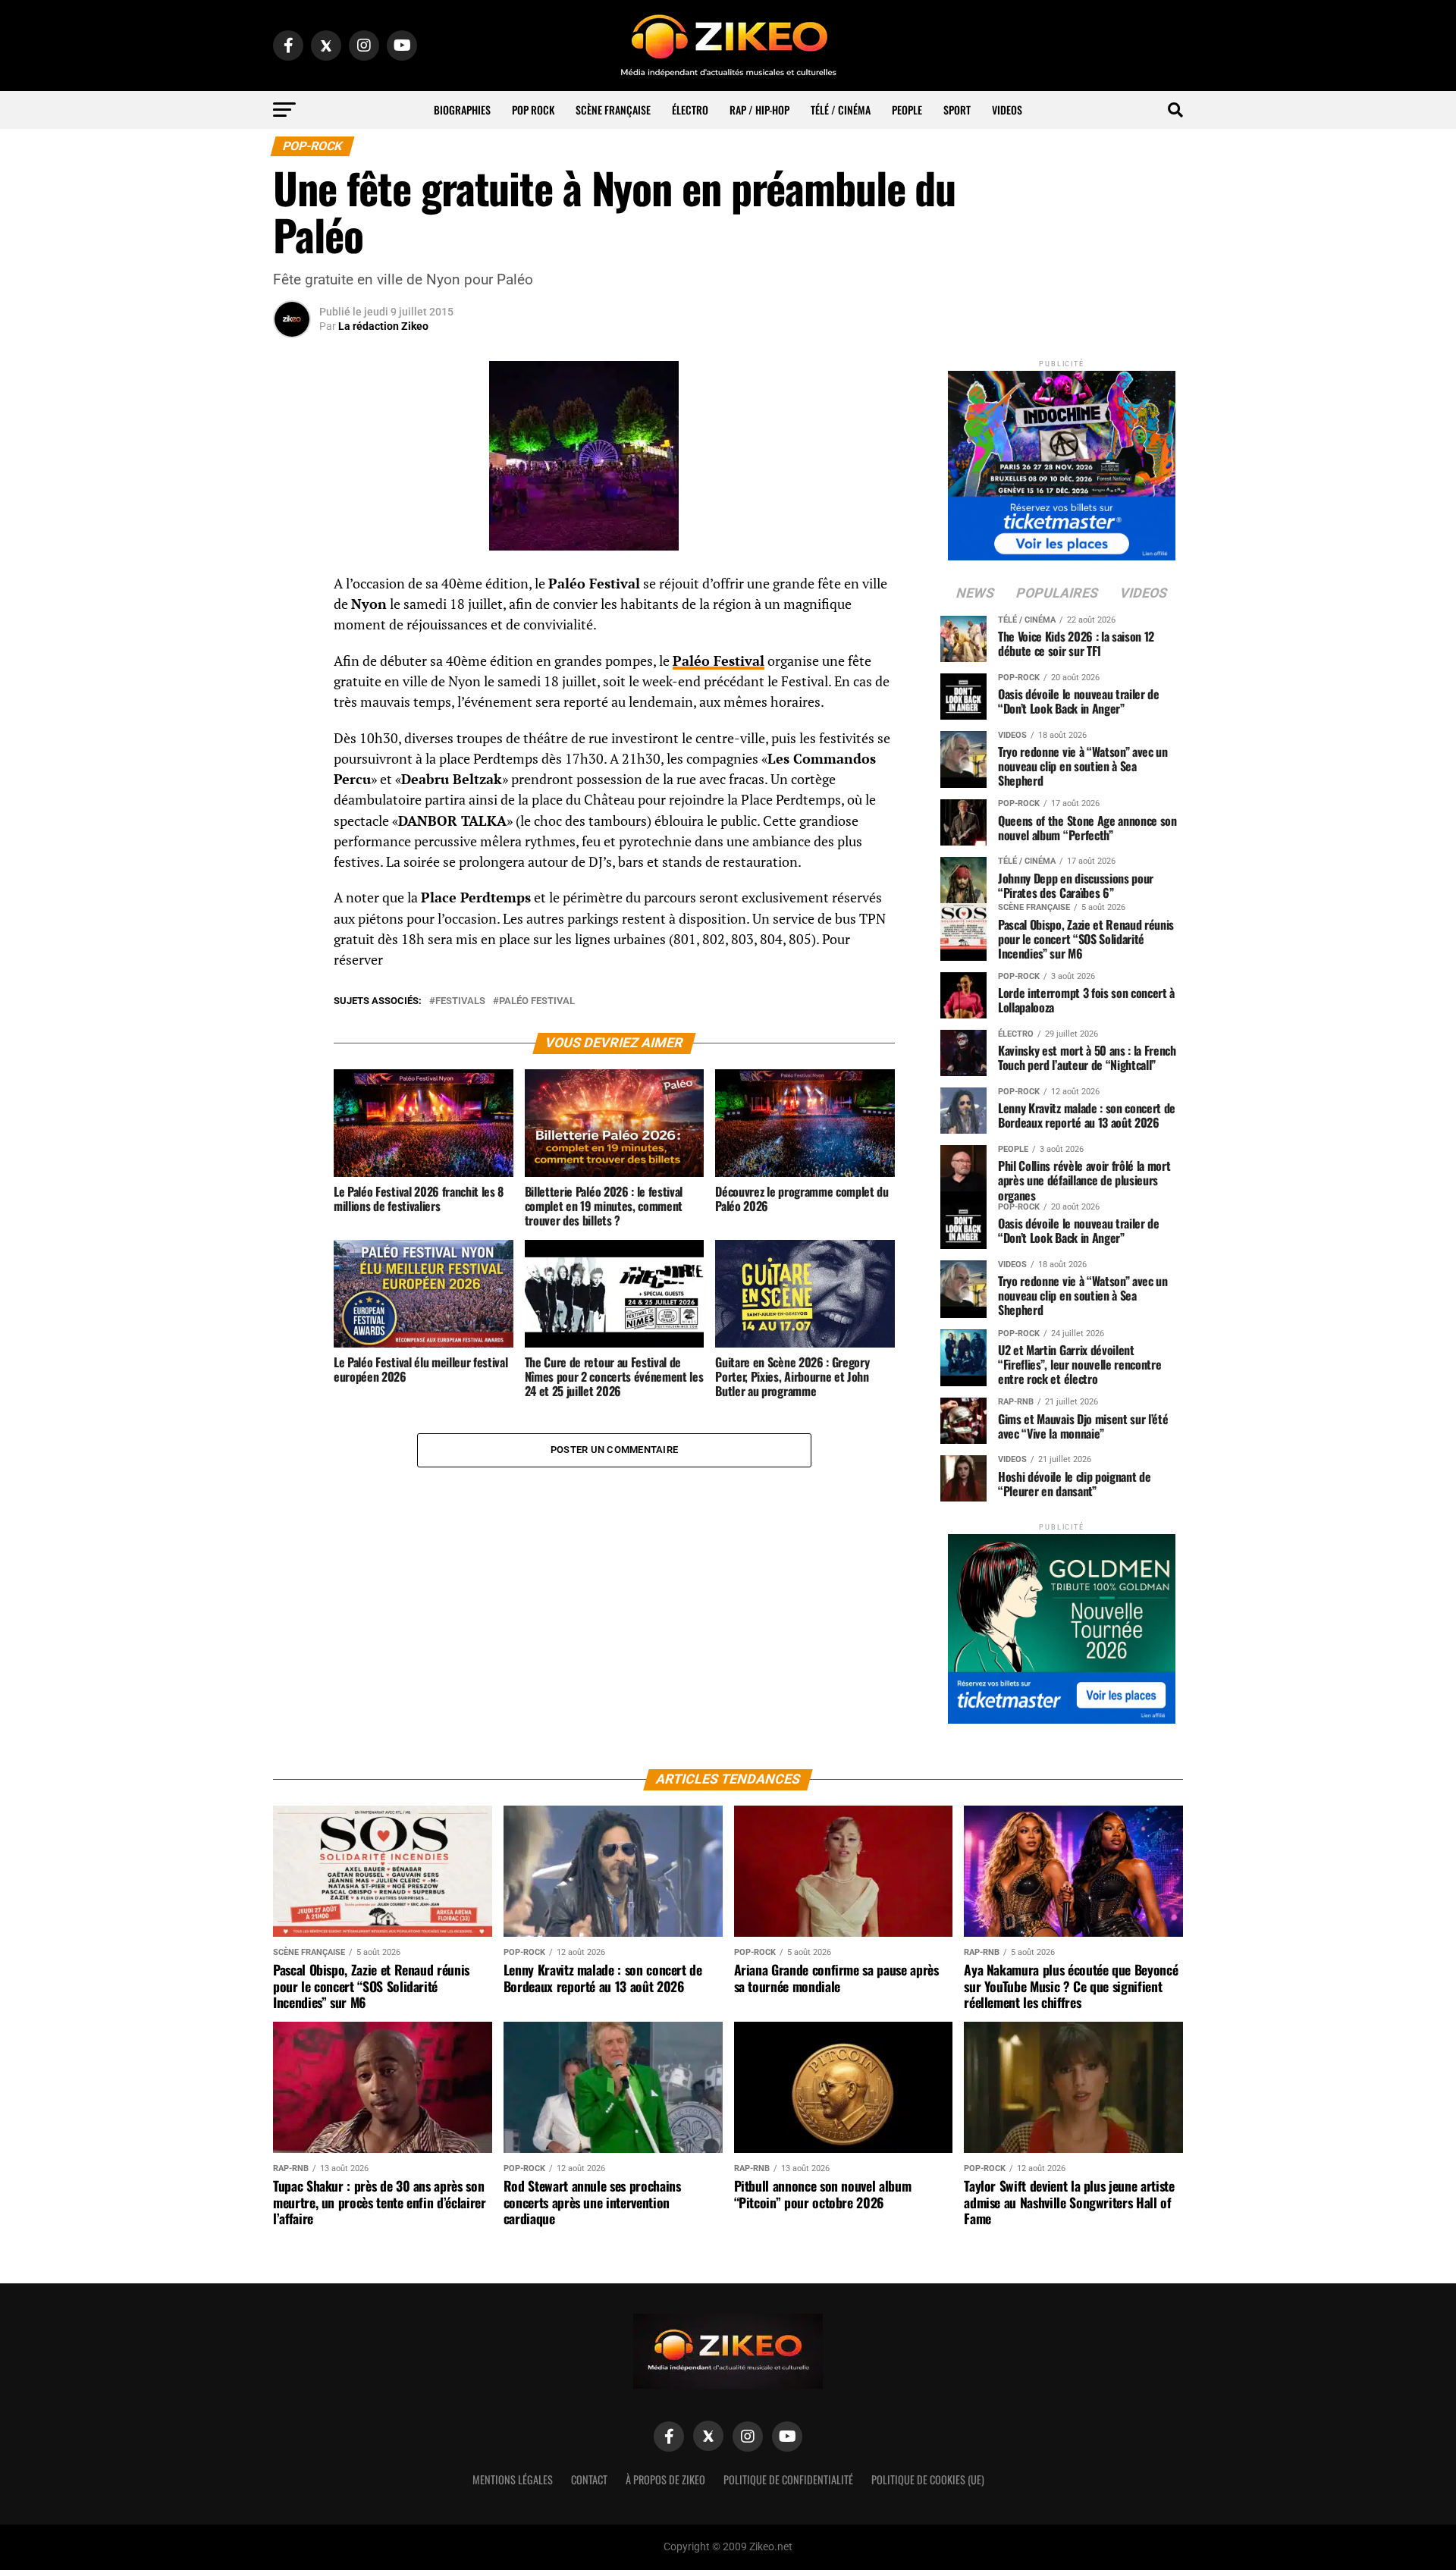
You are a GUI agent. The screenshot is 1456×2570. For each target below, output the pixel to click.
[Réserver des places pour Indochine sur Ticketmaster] (1062, 461)
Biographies (462, 110)
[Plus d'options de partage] (292, 734)
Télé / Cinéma (841, 110)
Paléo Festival (719, 661)
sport (957, 110)
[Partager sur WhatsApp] (292, 625)
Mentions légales (513, 2479)
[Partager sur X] (292, 661)
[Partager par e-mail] (292, 698)
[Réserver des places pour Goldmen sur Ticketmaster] (1062, 1624)
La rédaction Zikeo (383, 326)
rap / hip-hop (759, 110)
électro (690, 110)
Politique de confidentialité (788, 2479)
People (907, 110)
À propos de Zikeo (665, 2479)
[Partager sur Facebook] (292, 588)
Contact (589, 2479)
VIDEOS (1007, 110)
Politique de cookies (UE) (928, 2479)
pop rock (533, 110)
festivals (460, 1001)
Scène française (613, 110)
